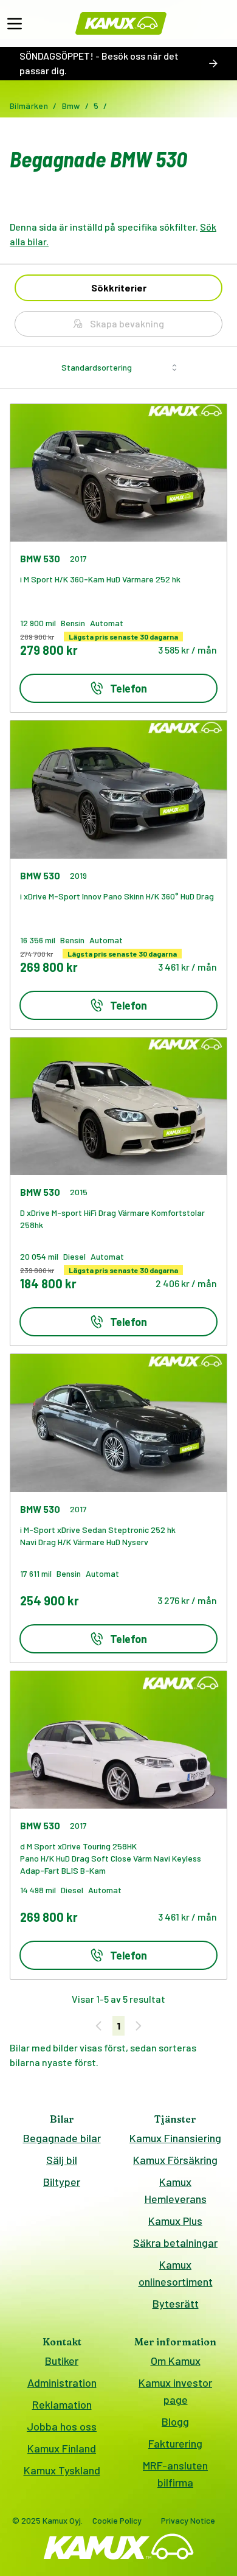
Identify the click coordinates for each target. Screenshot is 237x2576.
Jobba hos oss (62, 2426)
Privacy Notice (188, 2520)
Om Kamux (176, 2361)
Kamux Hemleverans (176, 2190)
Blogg (175, 2421)
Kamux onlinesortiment (176, 2273)
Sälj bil (62, 2160)
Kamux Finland (62, 2448)
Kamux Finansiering (175, 2138)
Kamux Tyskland (62, 2470)
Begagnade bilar (62, 2138)
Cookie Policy (117, 2520)
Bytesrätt (176, 2303)
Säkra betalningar (175, 2243)
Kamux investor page (175, 2391)
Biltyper (62, 2182)
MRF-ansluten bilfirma (175, 2474)
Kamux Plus (175, 2221)
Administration (62, 2382)
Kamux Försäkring (175, 2160)
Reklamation (62, 2404)
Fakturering (175, 2443)
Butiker (62, 2361)
